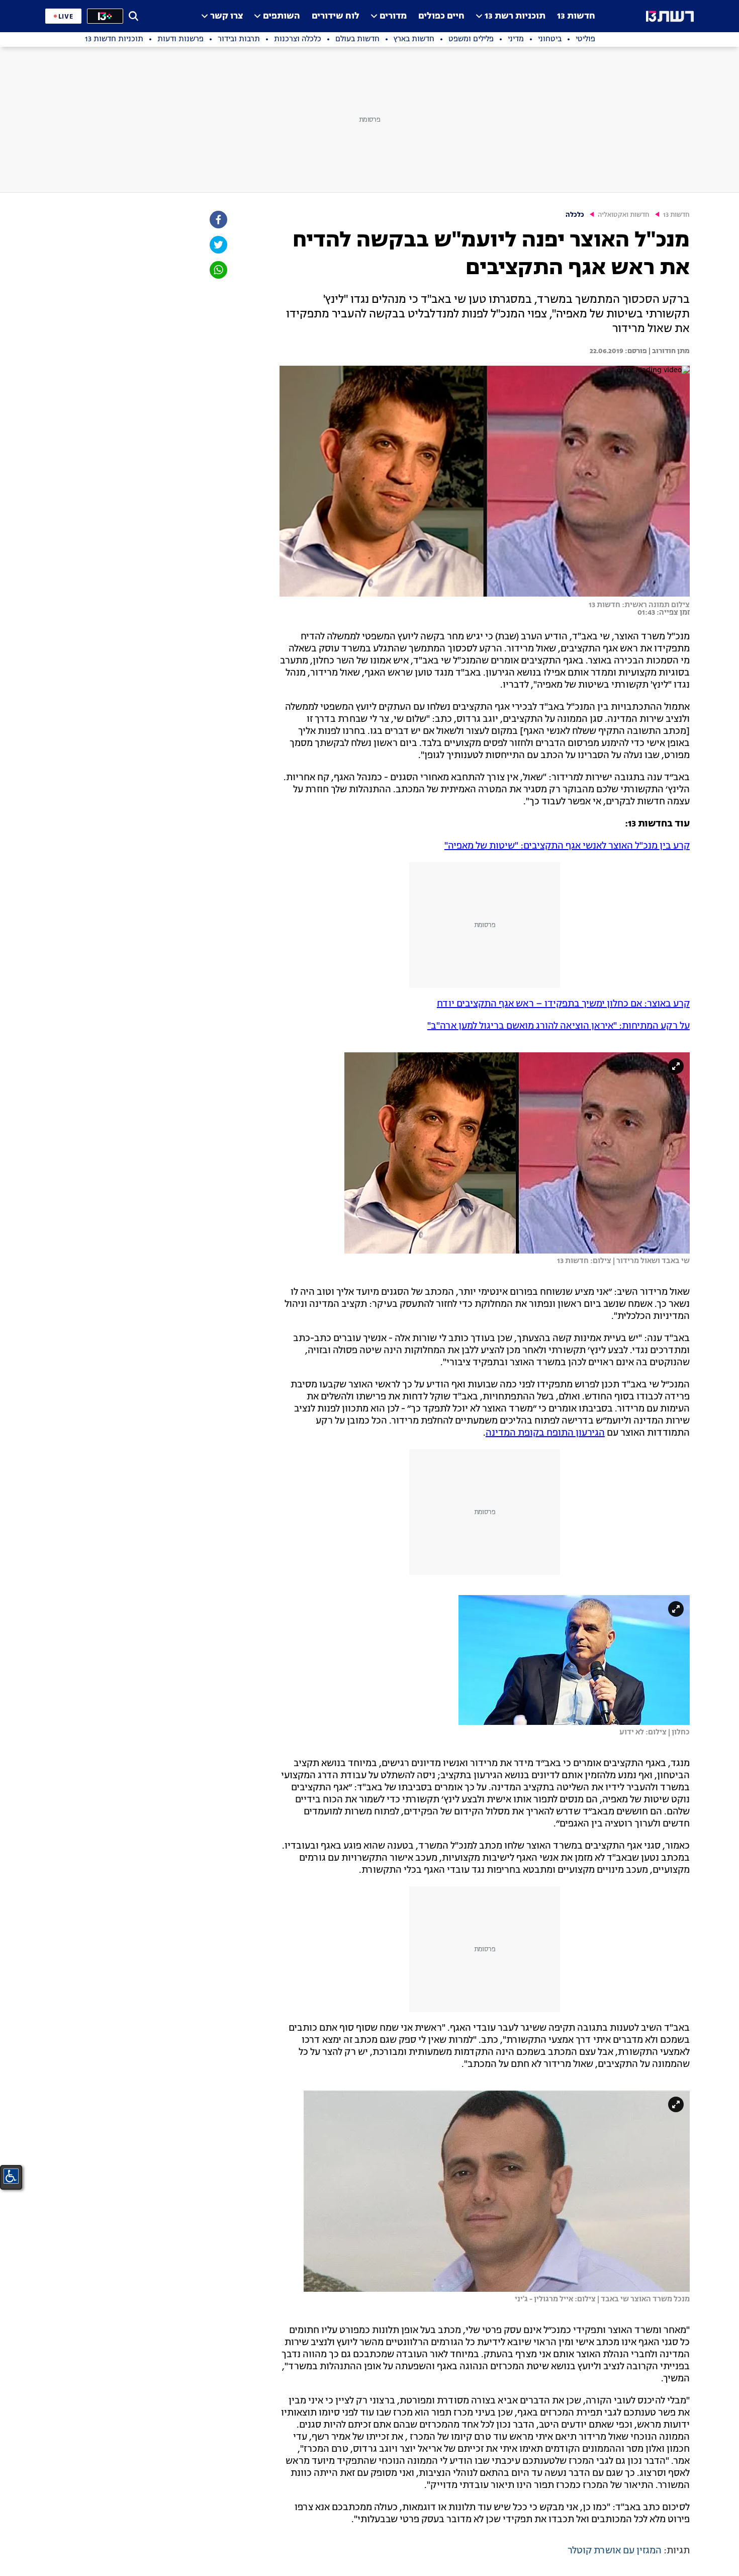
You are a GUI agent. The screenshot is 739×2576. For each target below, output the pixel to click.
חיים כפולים (441, 16)
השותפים (282, 16)
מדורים (393, 16)
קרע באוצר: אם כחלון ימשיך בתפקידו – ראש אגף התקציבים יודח (563, 1004)
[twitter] (218, 245)
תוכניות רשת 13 (515, 16)
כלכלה (575, 215)
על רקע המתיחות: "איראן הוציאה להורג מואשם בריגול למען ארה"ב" (559, 1026)
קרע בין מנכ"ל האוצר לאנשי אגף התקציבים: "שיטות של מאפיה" (567, 846)
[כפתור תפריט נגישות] (11, 2176)
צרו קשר (226, 16)
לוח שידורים (336, 16)
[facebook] (218, 220)
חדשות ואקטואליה (624, 215)
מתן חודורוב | (668, 351)
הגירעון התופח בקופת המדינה (545, 1433)
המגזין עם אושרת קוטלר (615, 2551)
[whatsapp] (218, 270)
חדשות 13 (576, 16)
